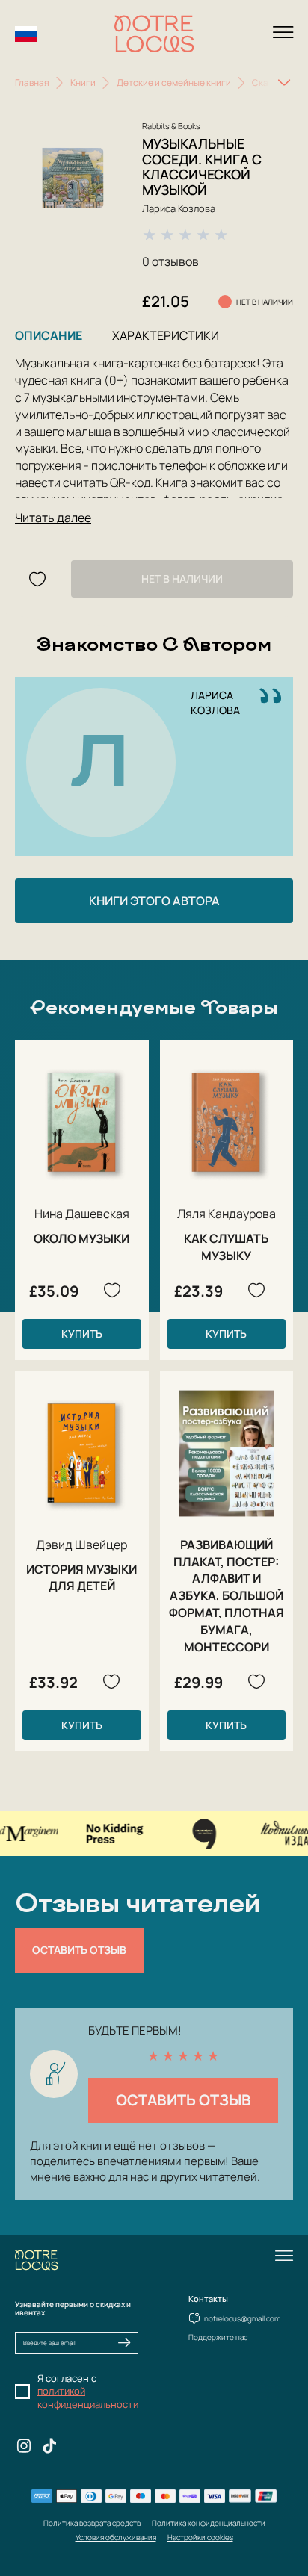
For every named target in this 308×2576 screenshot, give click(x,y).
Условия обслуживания (116, 2537)
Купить (82, 1334)
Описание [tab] (49, 335)
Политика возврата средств (92, 2523)
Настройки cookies (200, 2537)
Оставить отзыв (79, 1950)
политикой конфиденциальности (88, 2397)
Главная (32, 83)
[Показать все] (284, 83)
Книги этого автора (154, 901)
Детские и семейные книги (174, 83)
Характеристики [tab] (166, 335)
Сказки (267, 83)
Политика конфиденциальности (209, 2523)
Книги (83, 83)
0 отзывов (170, 261)
